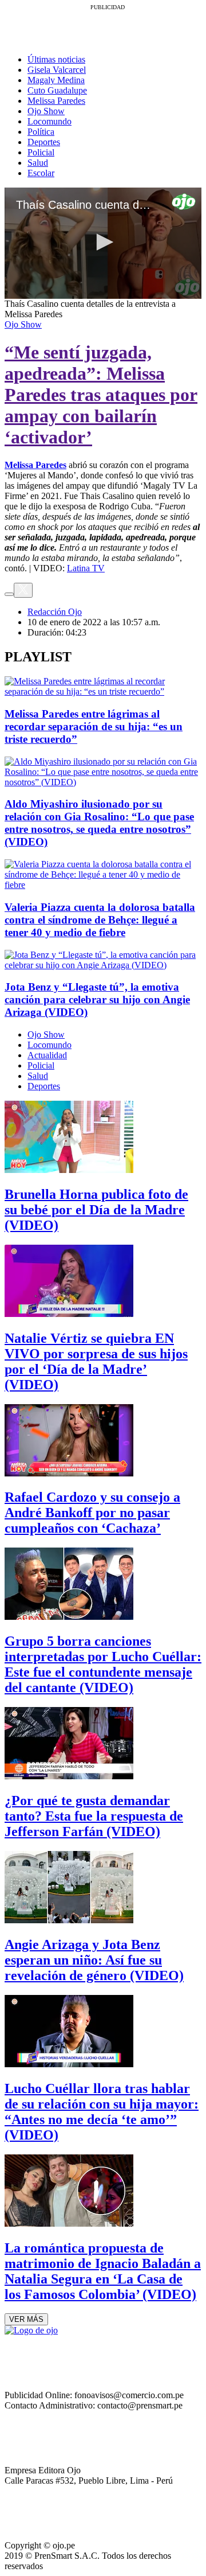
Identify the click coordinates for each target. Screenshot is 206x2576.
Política (41, 132)
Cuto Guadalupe (57, 90)
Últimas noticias (56, 59)
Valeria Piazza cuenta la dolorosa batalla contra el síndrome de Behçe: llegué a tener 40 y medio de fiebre (100, 920)
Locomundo (49, 121)
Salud (38, 163)
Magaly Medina (56, 80)
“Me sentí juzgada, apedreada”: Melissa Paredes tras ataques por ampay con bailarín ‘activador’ (101, 395)
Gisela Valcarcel (57, 70)
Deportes (44, 142)
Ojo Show (46, 111)
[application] (103, 243)
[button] (103, 242)
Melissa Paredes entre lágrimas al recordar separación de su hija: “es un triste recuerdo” (94, 726)
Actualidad (47, 1055)
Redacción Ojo (55, 612)
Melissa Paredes (56, 101)
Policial (41, 152)
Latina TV (86, 568)
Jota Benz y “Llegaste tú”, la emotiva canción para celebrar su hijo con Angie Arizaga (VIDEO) (97, 999)
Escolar (41, 173)
